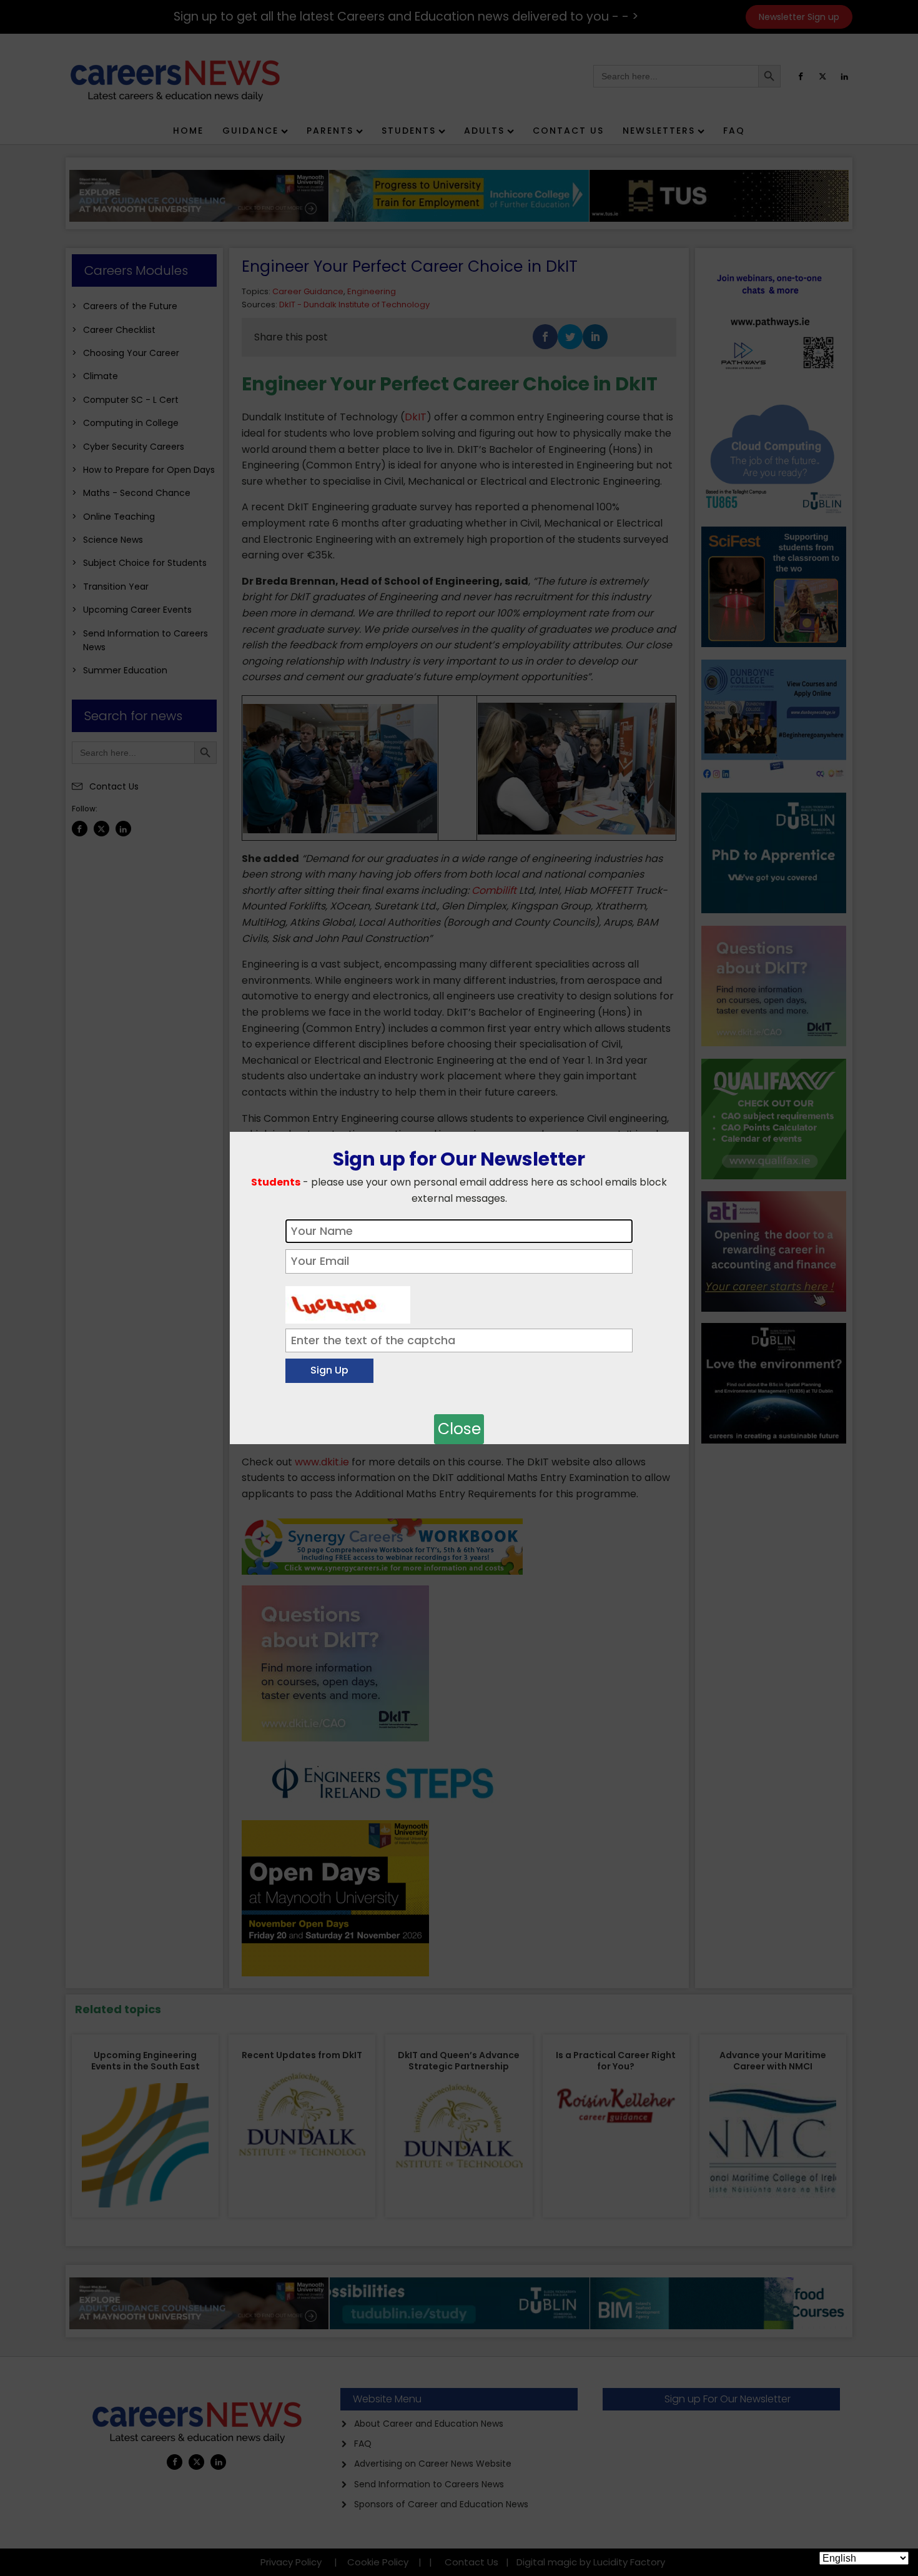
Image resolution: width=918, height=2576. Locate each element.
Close (459, 1429)
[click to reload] (348, 1302)
